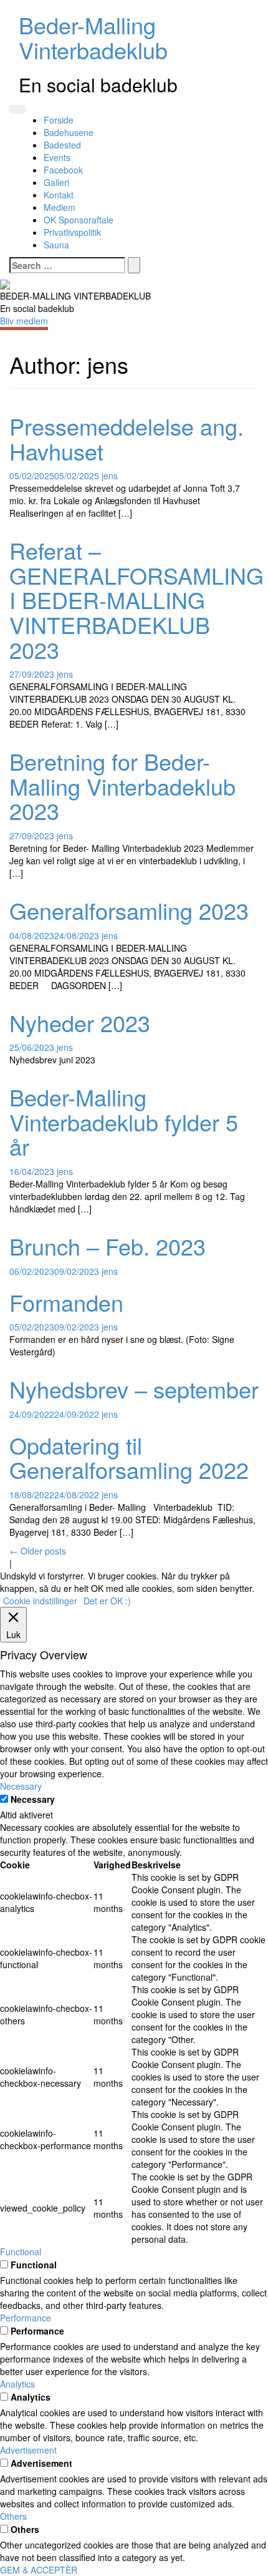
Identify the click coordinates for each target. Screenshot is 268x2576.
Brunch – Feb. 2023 (108, 1246)
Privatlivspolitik (72, 232)
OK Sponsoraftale (79, 220)
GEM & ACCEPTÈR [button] (39, 2570)
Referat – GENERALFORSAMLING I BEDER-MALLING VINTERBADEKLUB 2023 (136, 599)
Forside (59, 120)
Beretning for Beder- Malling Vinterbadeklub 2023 (122, 786)
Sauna (56, 245)
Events (57, 157)
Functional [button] (21, 2252)
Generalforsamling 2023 (129, 910)
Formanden (66, 1302)
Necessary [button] (21, 1786)
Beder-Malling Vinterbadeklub (93, 37)
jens (110, 476)
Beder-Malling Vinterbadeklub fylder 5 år (124, 1121)
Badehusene (69, 132)
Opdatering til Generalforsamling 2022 (129, 1457)
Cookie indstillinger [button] (40, 1601)
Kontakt (59, 195)
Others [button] (13, 2516)
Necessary (33, 1799)
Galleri (56, 182)
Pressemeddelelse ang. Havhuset (127, 438)
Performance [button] (26, 2318)
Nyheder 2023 (80, 1022)
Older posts (38, 1551)
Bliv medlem (24, 321)
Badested (62, 145)
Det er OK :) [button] (107, 1601)
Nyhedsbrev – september (134, 1389)
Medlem (60, 207)
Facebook (63, 170)
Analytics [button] (17, 2384)
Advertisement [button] (28, 2450)
